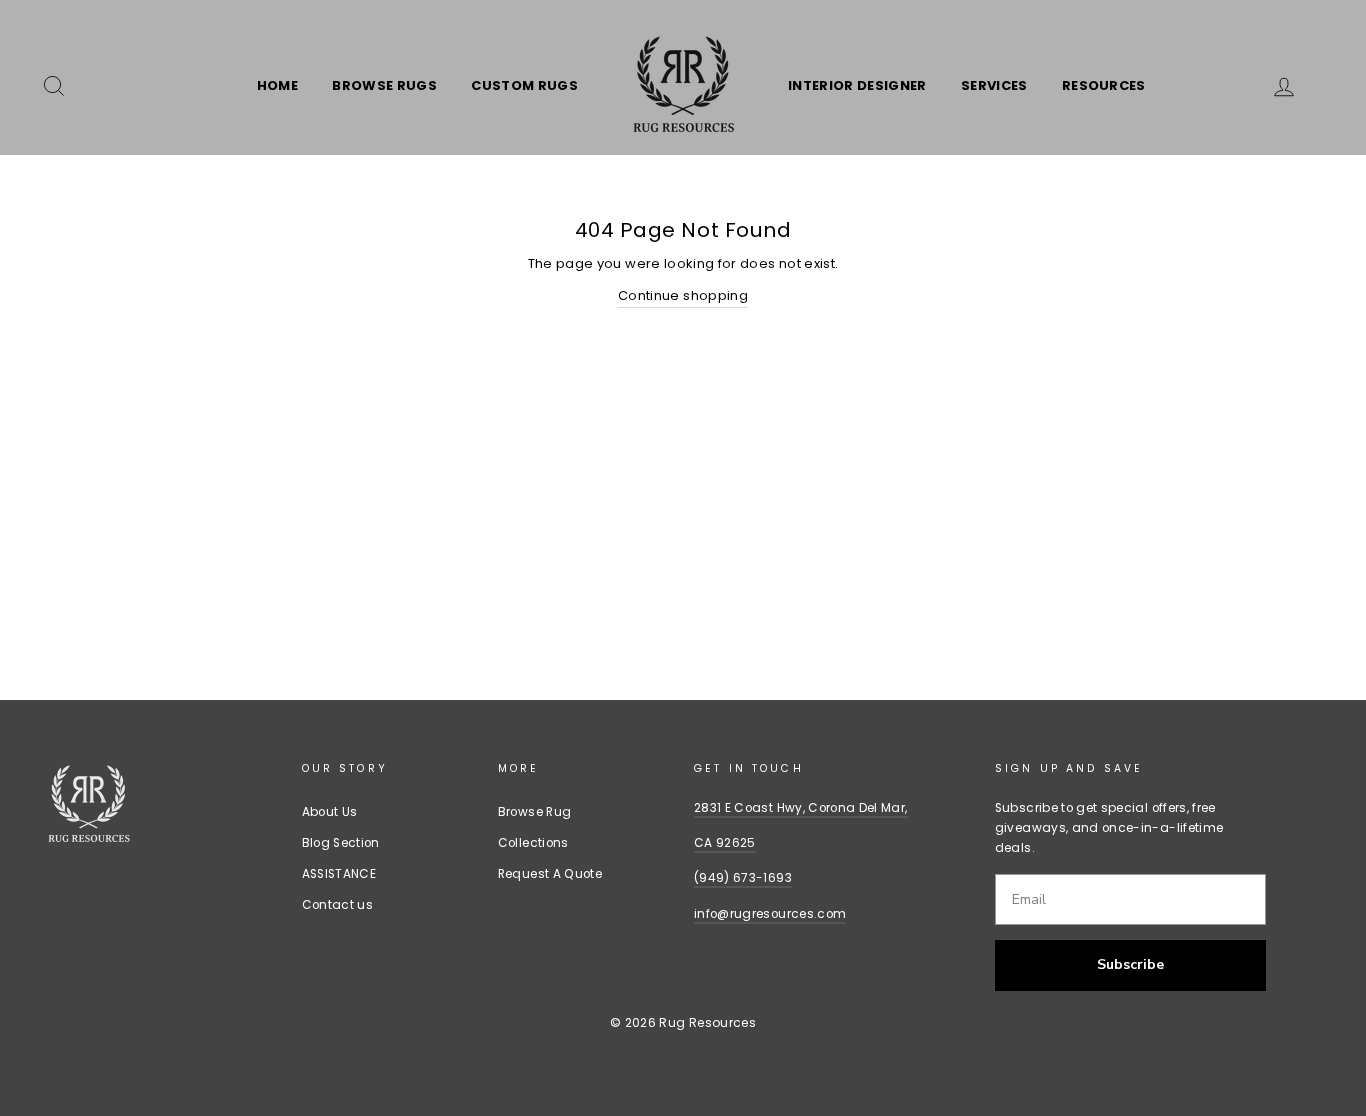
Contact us (338, 905)
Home (277, 85)
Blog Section (341, 843)
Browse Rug (535, 812)
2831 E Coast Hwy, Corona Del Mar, (801, 808)
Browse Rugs (384, 85)
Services (994, 85)
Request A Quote (550, 874)
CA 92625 (725, 843)
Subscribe (1130, 964)
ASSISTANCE (339, 874)
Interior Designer (857, 85)
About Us (330, 812)
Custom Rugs (524, 85)
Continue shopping (683, 295)
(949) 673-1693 (743, 878)
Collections (533, 843)
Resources (1104, 85)
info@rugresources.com (770, 914)
